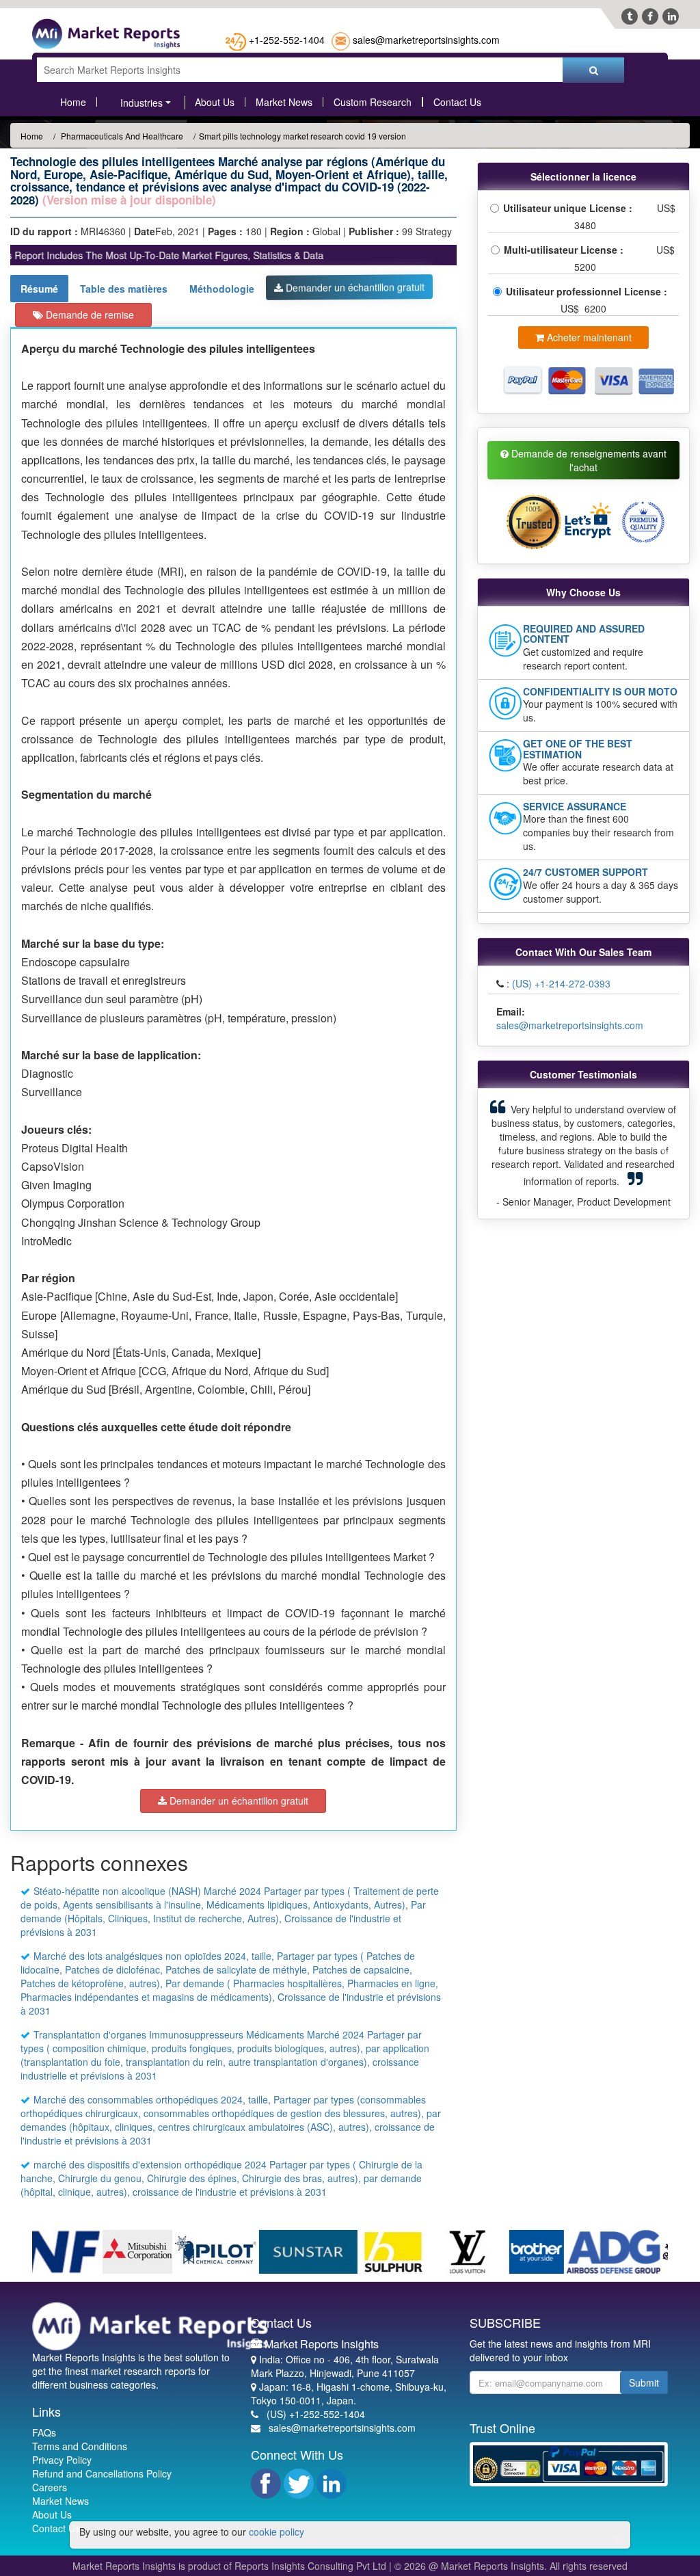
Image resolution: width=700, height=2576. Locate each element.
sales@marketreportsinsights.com (426, 40)
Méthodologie (222, 289)
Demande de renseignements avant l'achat (588, 460)
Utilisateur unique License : (570, 208)
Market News (284, 102)
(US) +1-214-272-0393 (561, 983)
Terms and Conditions (80, 2446)
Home (73, 102)
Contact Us (457, 102)
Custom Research (373, 102)
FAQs (44, 2432)
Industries (142, 103)
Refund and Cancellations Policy (102, 2473)
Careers (50, 2487)
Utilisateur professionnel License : (588, 291)
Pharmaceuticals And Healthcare (121, 136)
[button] (502, 1154)
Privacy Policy (62, 2460)
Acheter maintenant (588, 337)
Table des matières (124, 289)
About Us (215, 102)
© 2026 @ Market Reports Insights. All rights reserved (511, 2566)
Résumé (39, 289)
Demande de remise (89, 315)
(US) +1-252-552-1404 (316, 2414)
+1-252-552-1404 (287, 40)
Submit (644, 2382)
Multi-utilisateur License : (566, 250)
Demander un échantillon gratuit (354, 287)
